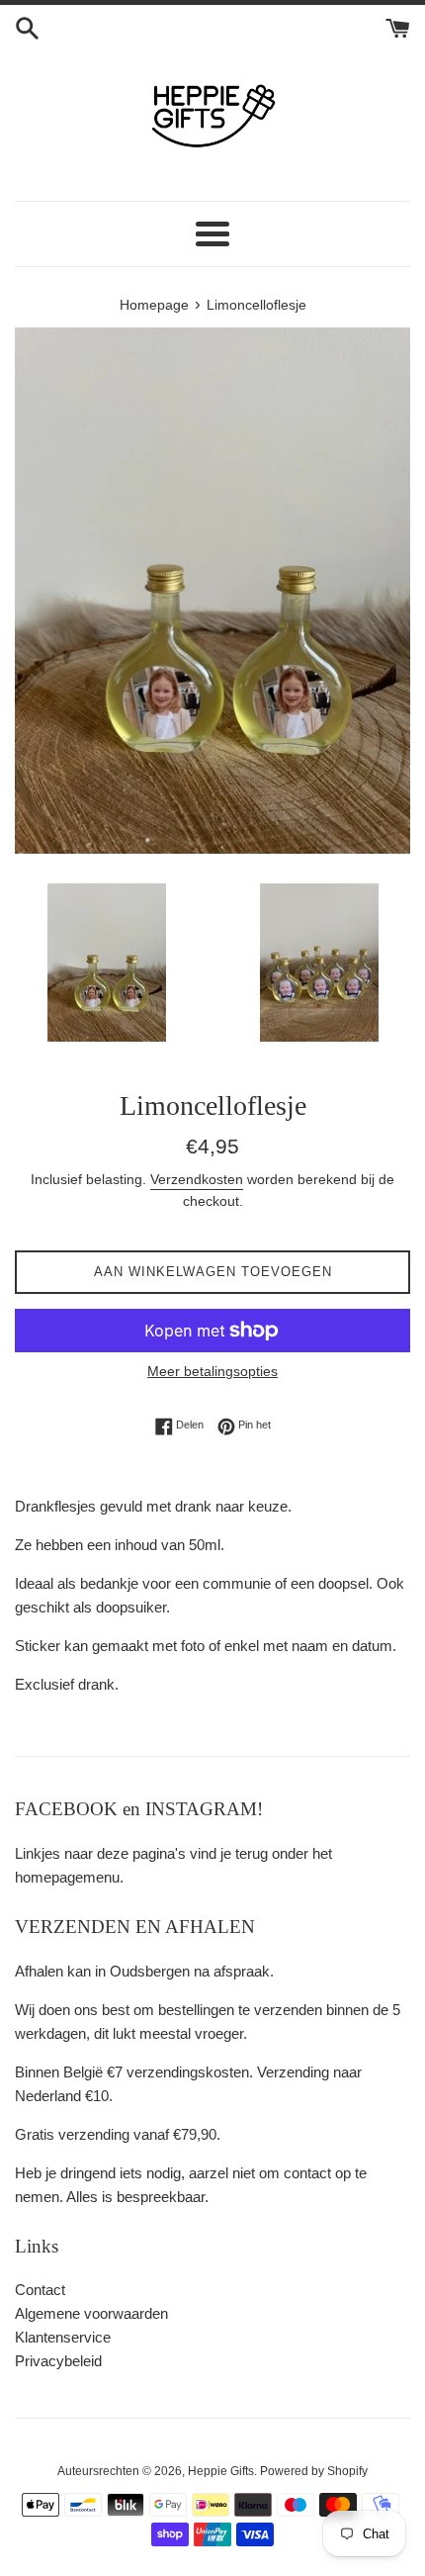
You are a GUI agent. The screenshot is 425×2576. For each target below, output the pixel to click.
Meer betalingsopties (212, 1371)
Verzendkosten (197, 1179)
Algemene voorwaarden (91, 2313)
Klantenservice (63, 2337)
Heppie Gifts (221, 2471)
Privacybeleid (58, 2361)
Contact (40, 2290)
